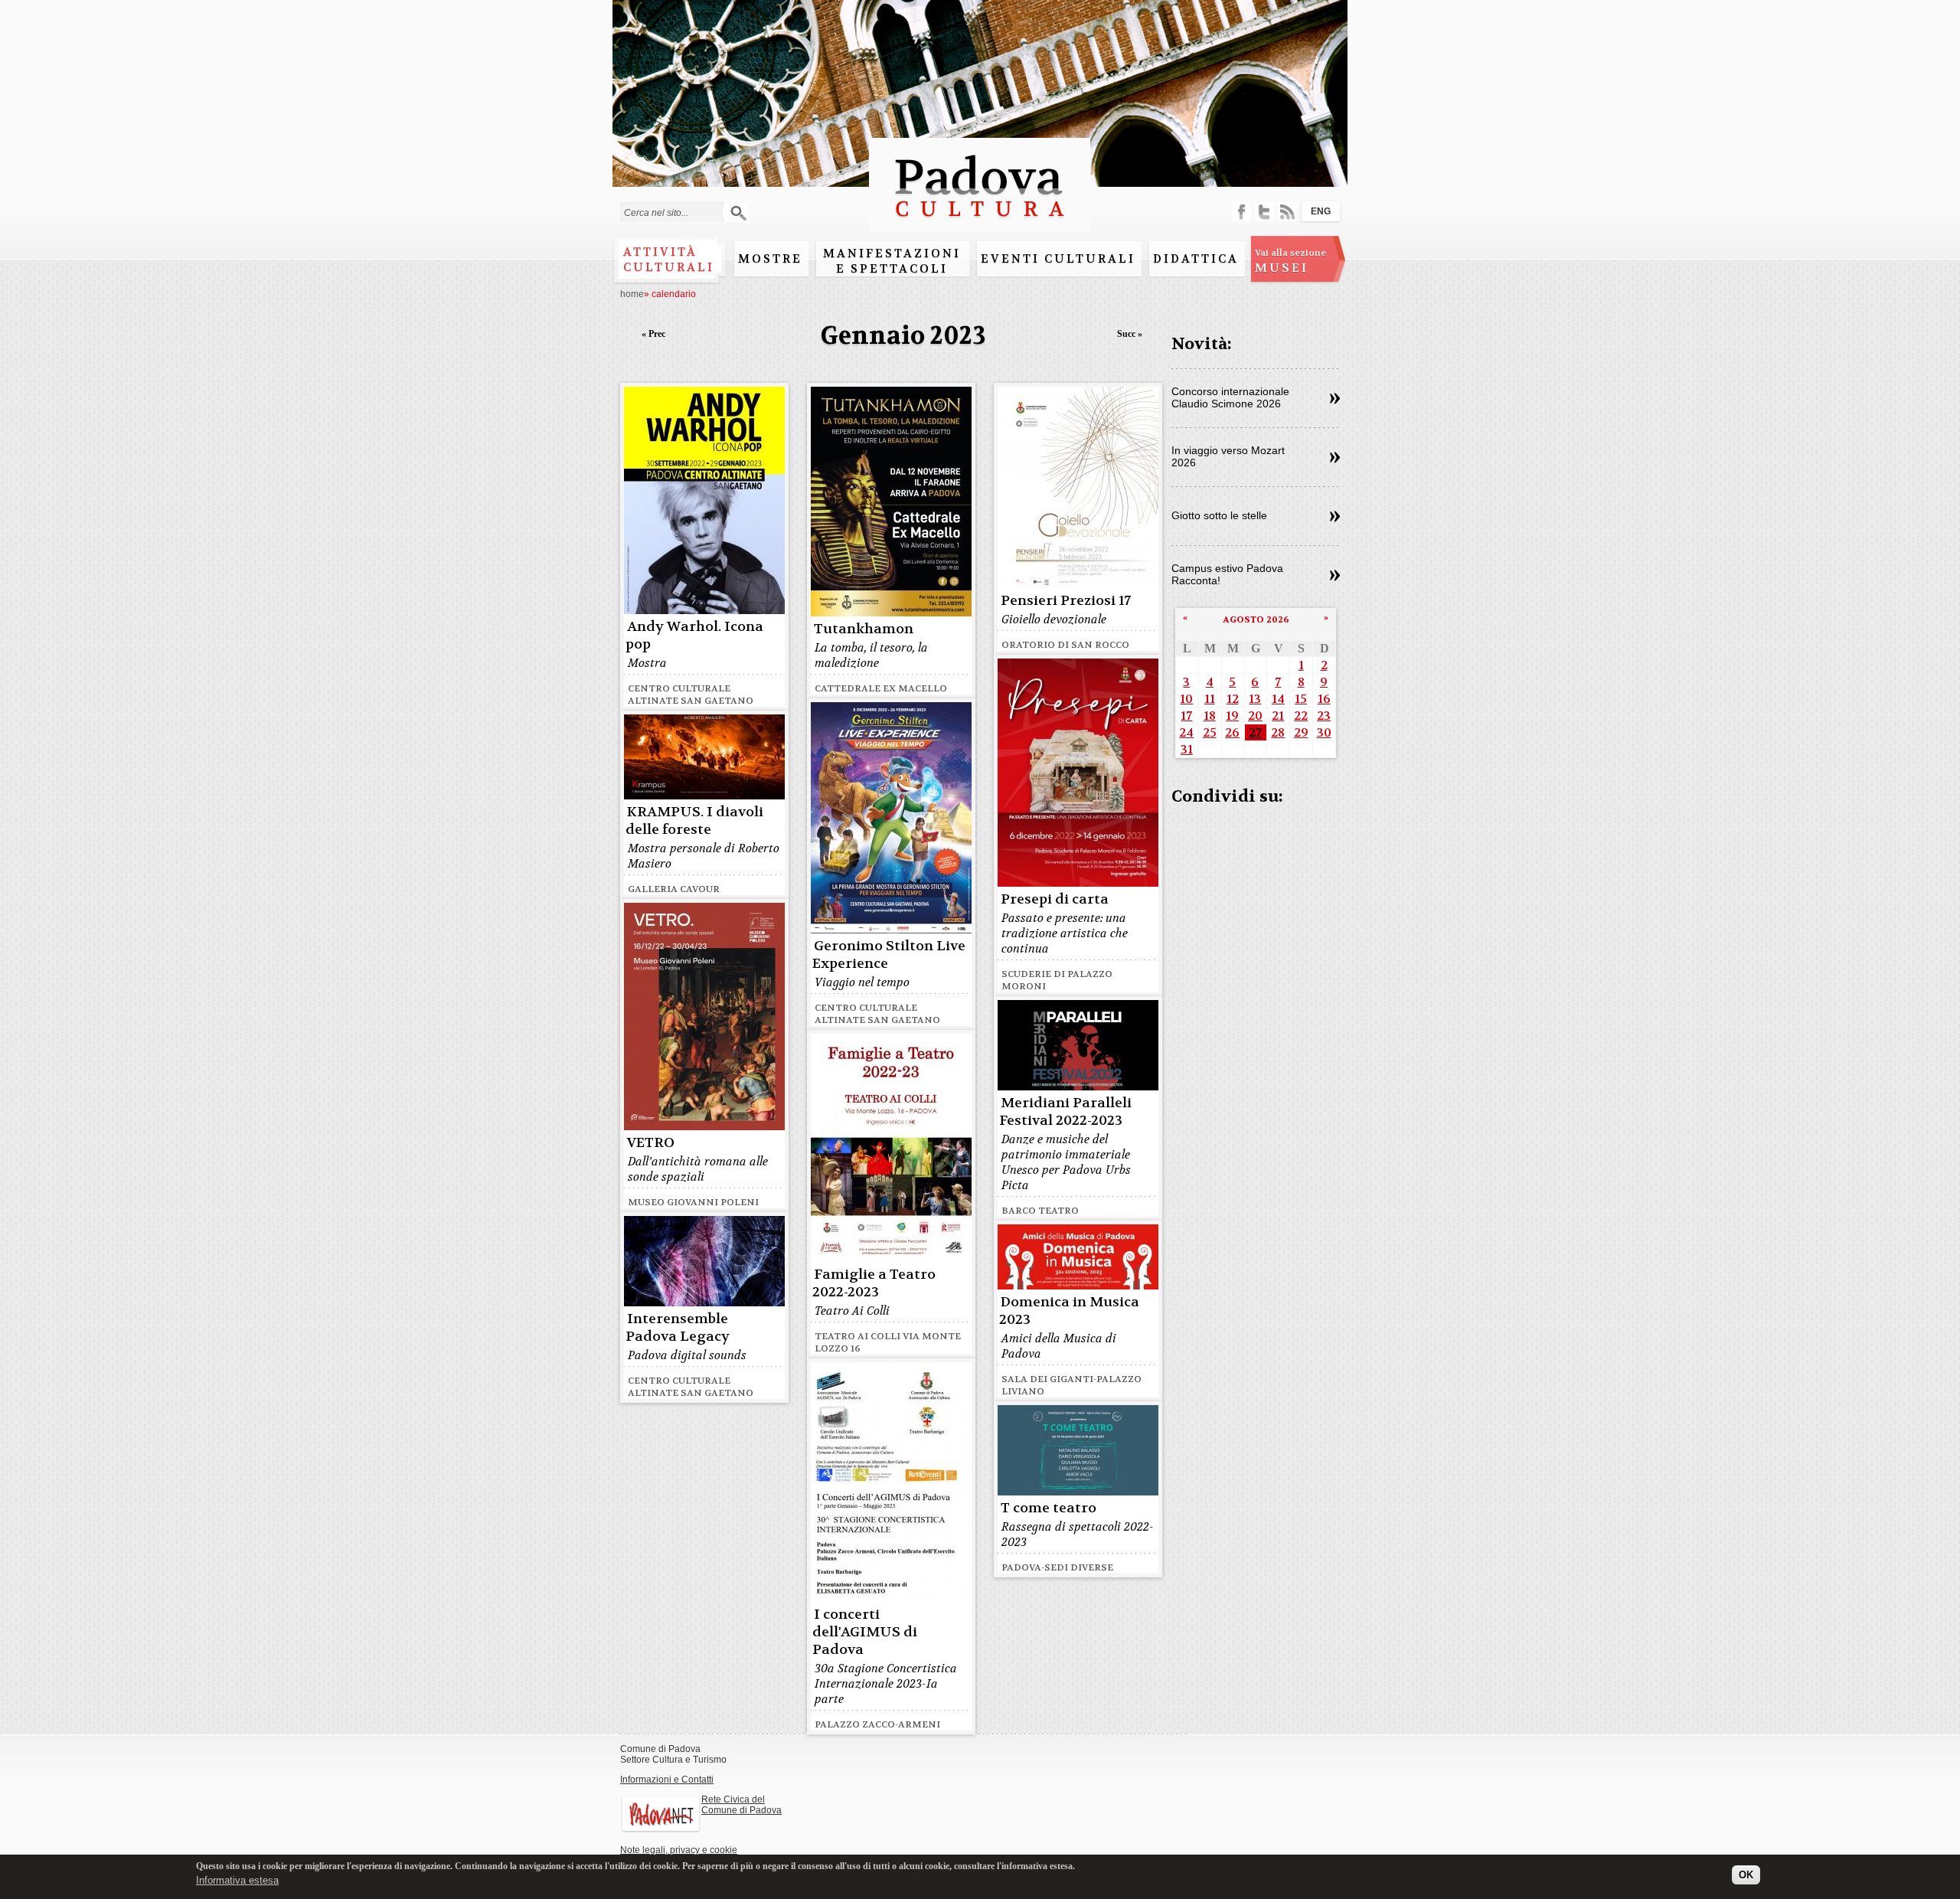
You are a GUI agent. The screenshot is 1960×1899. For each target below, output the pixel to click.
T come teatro (1049, 1508)
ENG (1321, 211)
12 (1233, 699)
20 (1255, 716)
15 (1301, 699)
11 (1210, 699)
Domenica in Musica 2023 (1069, 1311)
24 (1186, 732)
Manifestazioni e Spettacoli (892, 261)
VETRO (651, 1143)
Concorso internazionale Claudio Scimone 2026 (1230, 397)
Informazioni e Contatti (667, 1780)
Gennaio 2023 (903, 336)
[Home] (980, 224)
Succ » (1130, 334)
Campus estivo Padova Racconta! (1227, 574)
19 (1232, 716)
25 (1210, 732)
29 (1301, 732)
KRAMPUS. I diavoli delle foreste (694, 821)
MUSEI (1290, 261)
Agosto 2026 (1256, 619)
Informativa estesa (237, 1879)
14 (1278, 699)
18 (1210, 716)
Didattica (1196, 259)
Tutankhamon (864, 629)
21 (1278, 716)
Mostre (770, 259)
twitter (1264, 212)
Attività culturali (669, 260)
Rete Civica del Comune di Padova (742, 1805)
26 (1232, 732)
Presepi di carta (1055, 899)
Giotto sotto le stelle (1219, 515)
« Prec (653, 334)
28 (1278, 732)
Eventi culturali (1058, 259)
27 (1255, 732)
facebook (1241, 212)
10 (1186, 699)
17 (1186, 716)
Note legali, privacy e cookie (679, 1850)
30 (1324, 732)
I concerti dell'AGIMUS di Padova (865, 1632)
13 (1255, 699)
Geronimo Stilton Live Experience (889, 955)
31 (1187, 749)
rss (1287, 212)
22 (1301, 716)
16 (1324, 699)
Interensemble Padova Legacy (678, 1328)
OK (1746, 1874)
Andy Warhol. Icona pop (694, 636)
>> (1335, 399)
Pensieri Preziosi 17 (1066, 601)
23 (1324, 716)
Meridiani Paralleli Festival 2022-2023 (1065, 1112)
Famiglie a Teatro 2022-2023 (874, 1283)
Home (632, 294)
